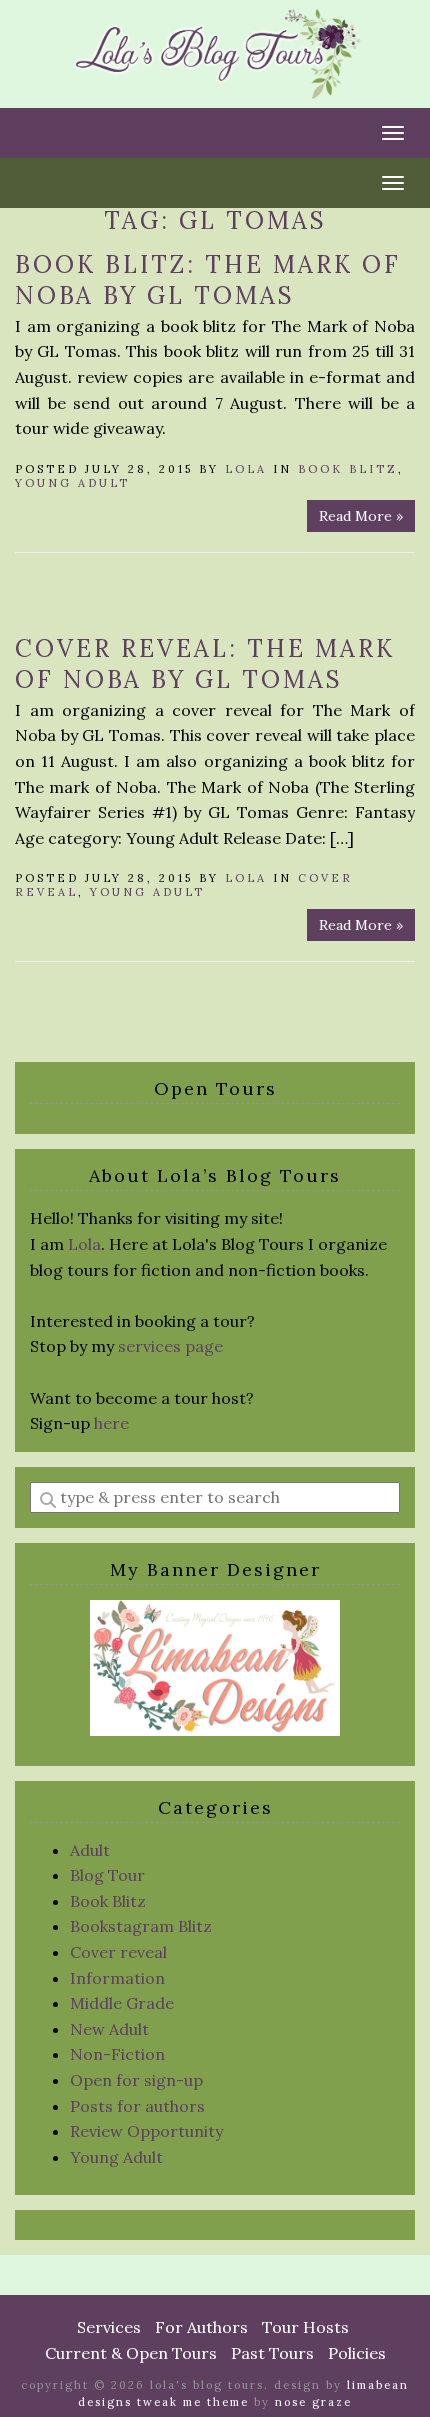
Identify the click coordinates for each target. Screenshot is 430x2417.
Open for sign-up (136, 2080)
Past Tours (272, 2353)
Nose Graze (313, 2402)
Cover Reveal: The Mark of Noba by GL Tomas (205, 664)
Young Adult (72, 483)
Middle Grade (122, 2003)
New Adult (109, 2029)
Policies (357, 2353)
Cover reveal (118, 1952)
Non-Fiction (117, 2054)
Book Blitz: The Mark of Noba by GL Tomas (208, 280)
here (111, 1423)
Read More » (361, 516)
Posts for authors (137, 2106)
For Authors (201, 2327)
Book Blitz (348, 469)
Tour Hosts (305, 2327)
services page (170, 1346)
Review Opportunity (146, 2131)
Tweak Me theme (193, 2402)
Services (109, 2327)
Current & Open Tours (131, 2353)
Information (117, 1978)
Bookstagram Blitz (141, 1926)
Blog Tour (107, 1875)
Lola (246, 469)
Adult (90, 1850)
